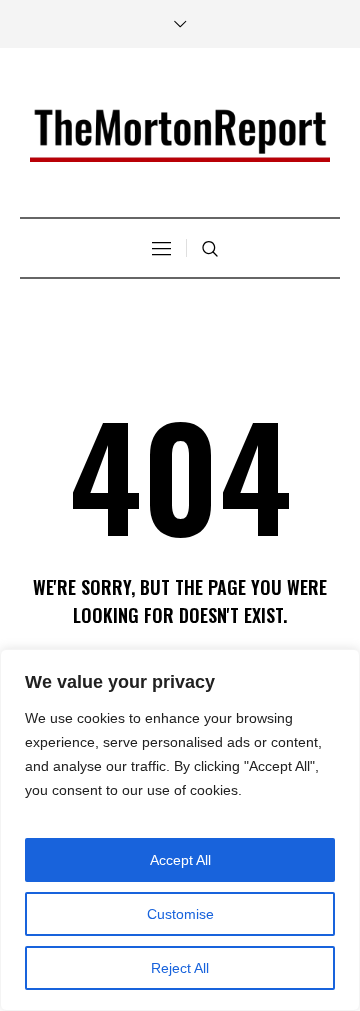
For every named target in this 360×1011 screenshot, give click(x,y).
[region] (180, 830)
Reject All (180, 968)
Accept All (180, 860)
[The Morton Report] (180, 135)
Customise (180, 914)
